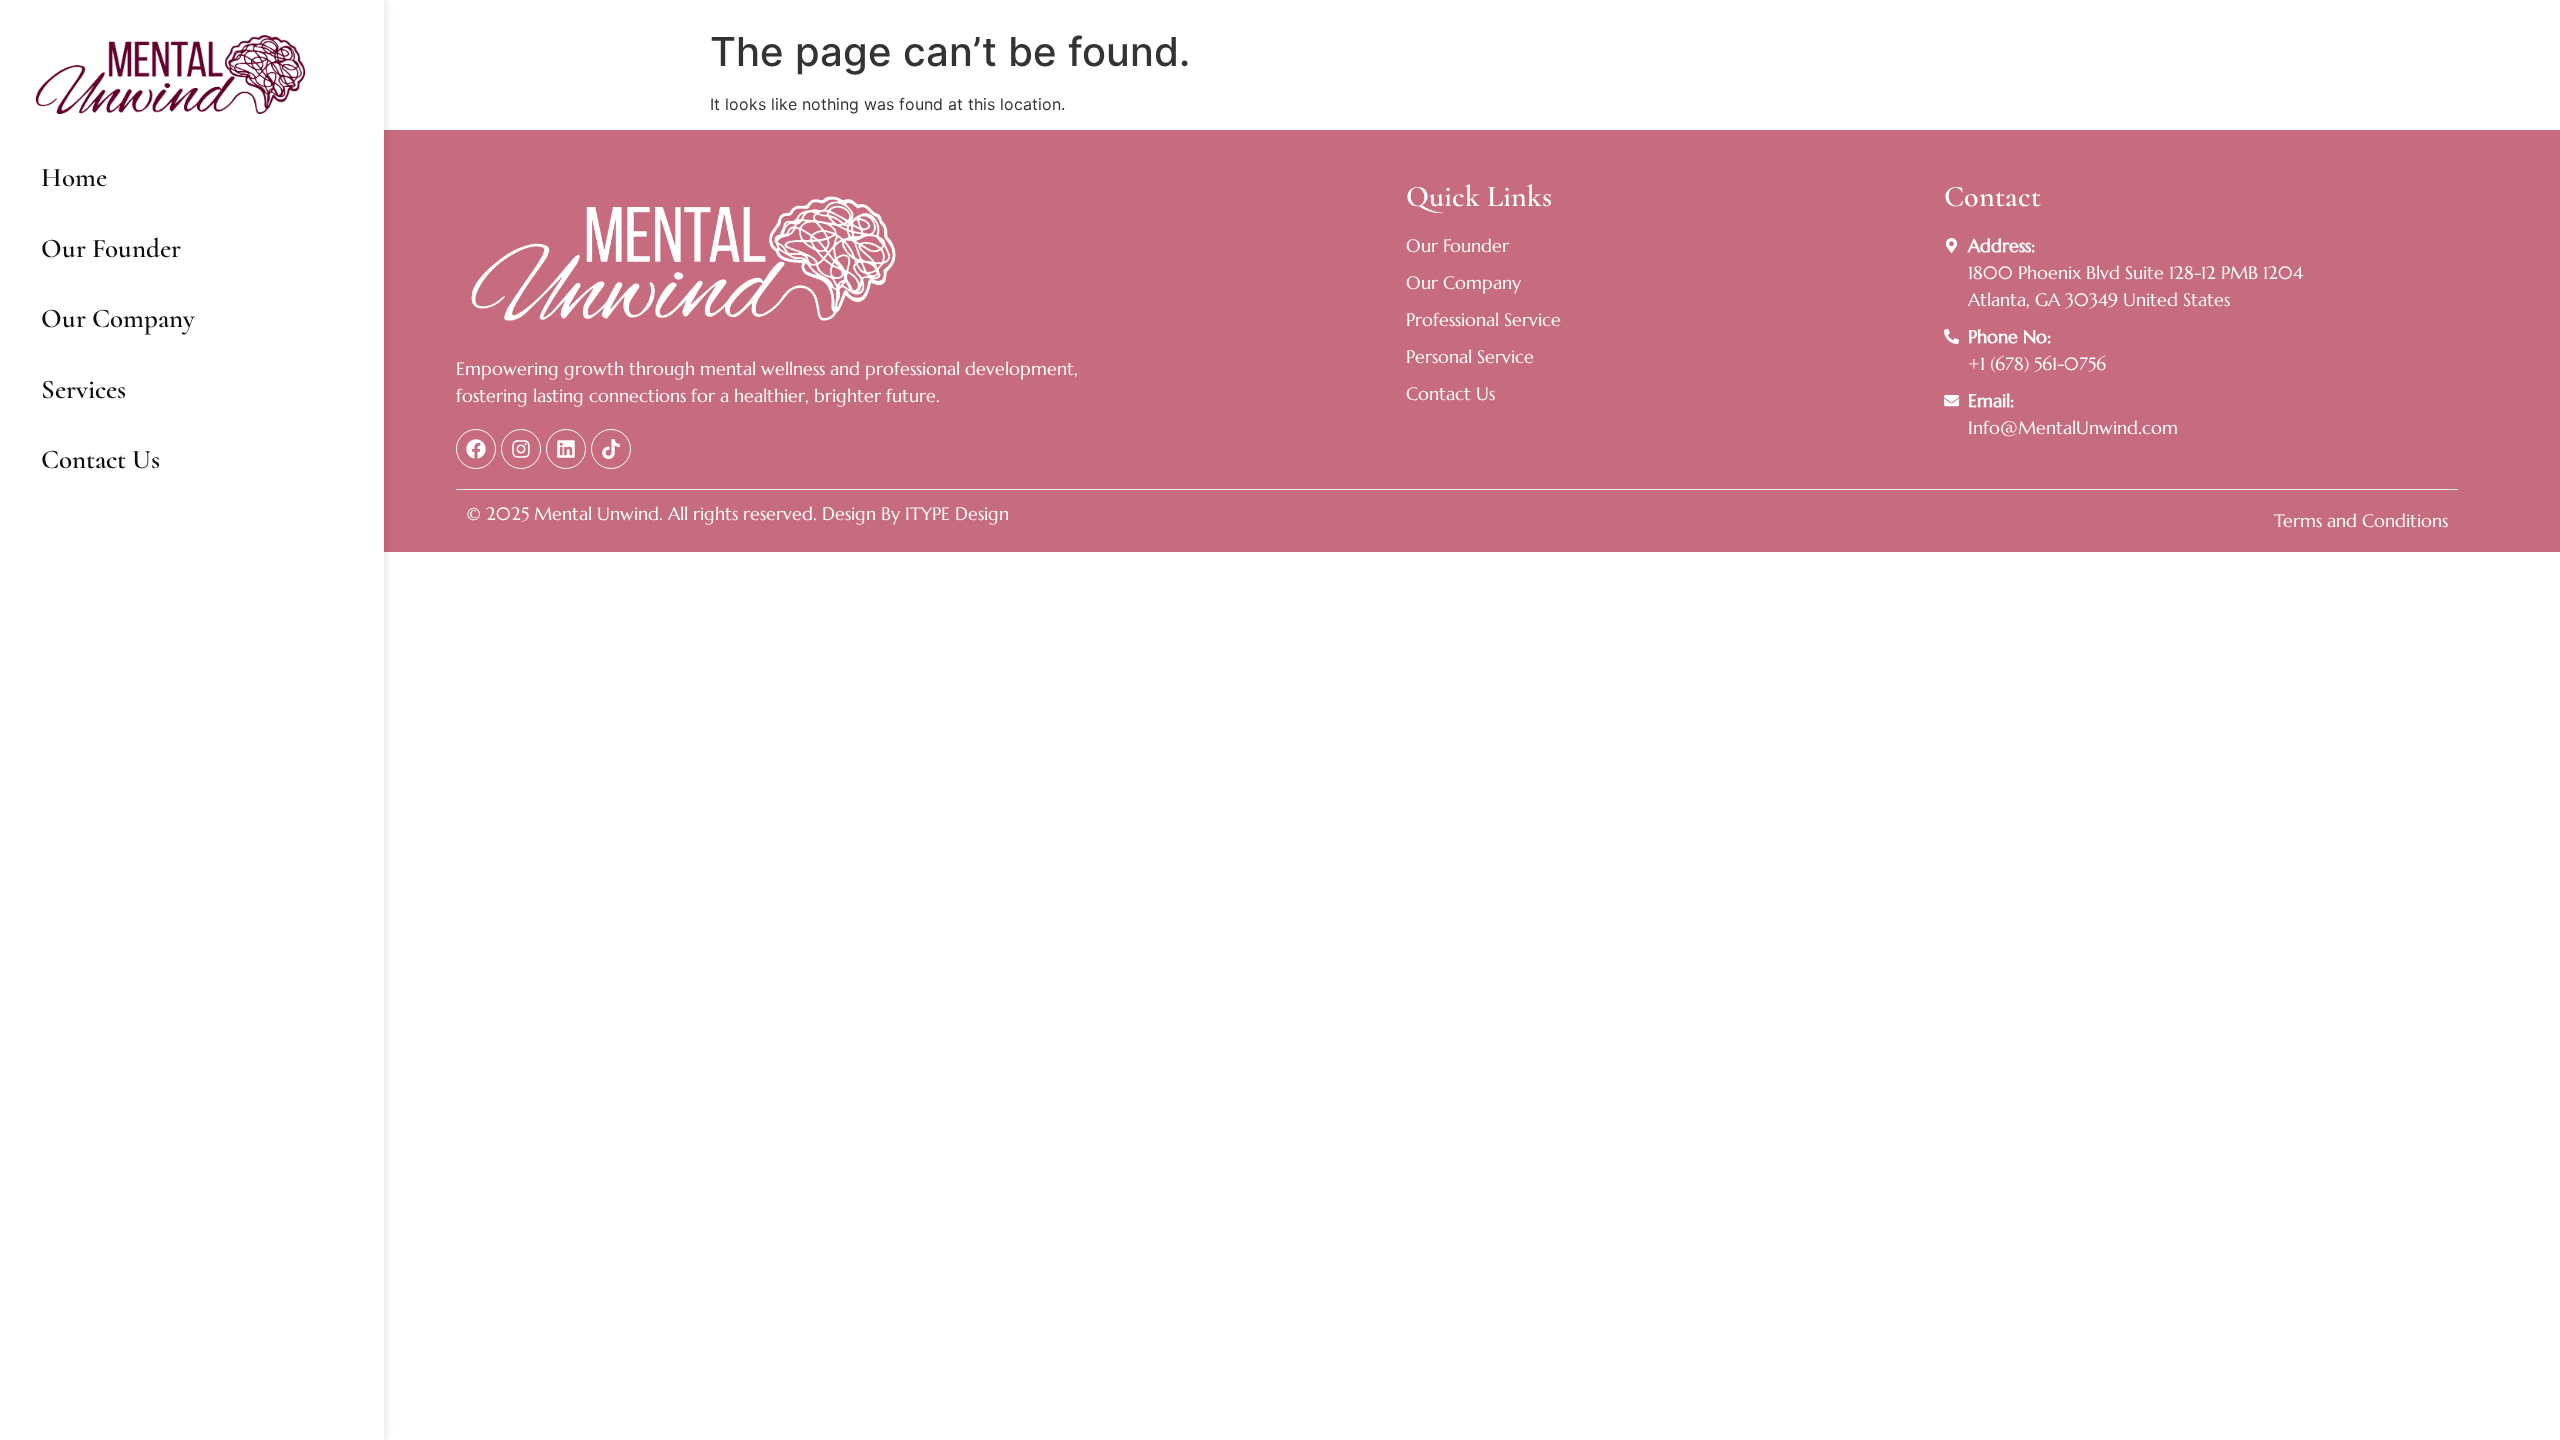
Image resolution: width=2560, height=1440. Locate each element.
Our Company (118, 318)
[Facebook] (476, 449)
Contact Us (100, 459)
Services (83, 389)
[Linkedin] (566, 449)
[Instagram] (521, 449)
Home (74, 177)
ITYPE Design (954, 513)
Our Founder (111, 248)
